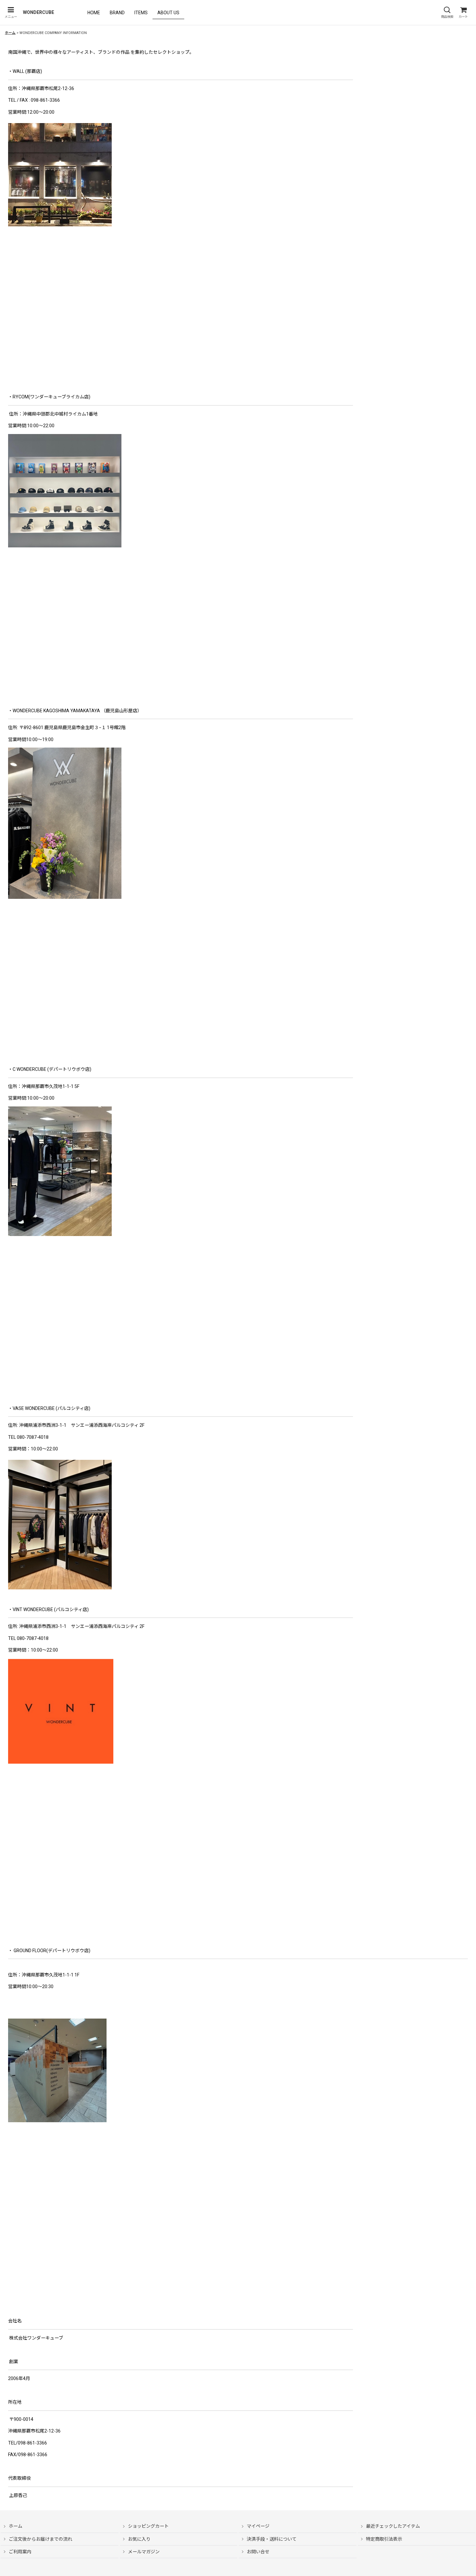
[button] (11, 12)
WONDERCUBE (39, 12)
